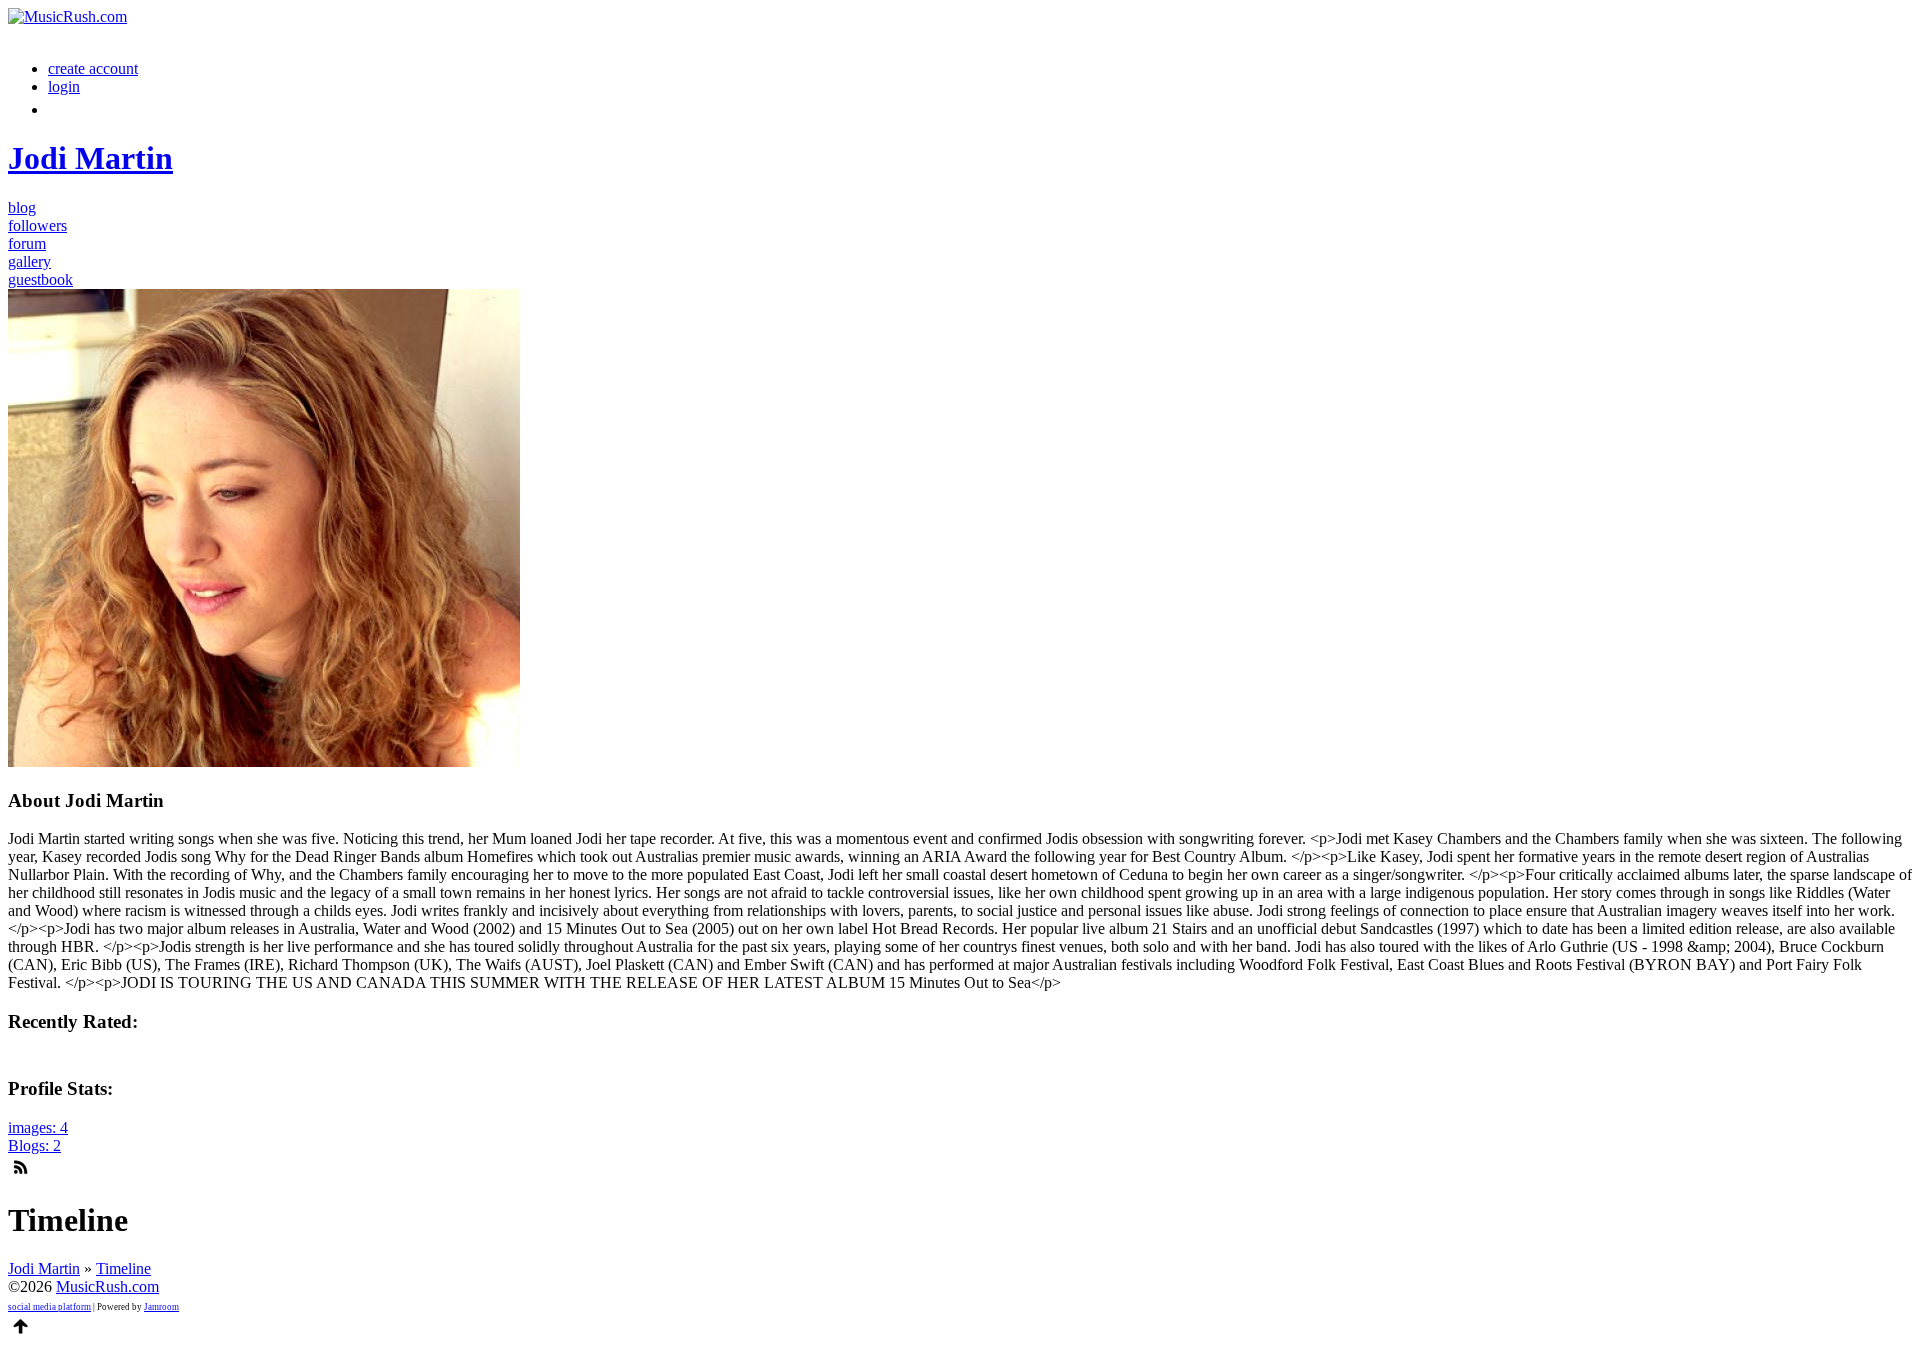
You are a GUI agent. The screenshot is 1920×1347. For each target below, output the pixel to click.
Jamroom (161, 1307)
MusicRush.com (107, 1286)
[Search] (59, 109)
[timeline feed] (20, 1163)
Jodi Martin (44, 1268)
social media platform (49, 1307)
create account (93, 68)
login (64, 86)
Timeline (123, 1268)
